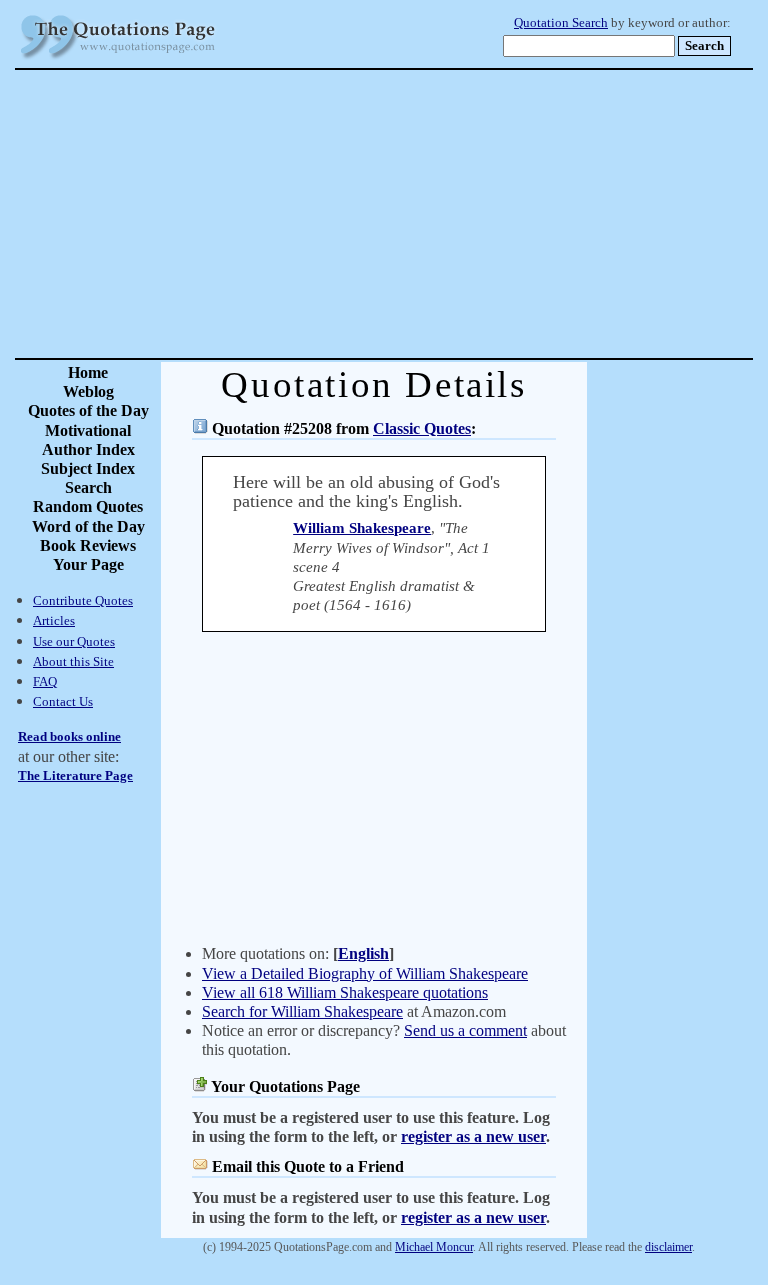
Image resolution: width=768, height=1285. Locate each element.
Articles (54, 620)
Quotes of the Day (88, 410)
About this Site (73, 661)
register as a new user (473, 1136)
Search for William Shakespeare (302, 1011)
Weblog (88, 391)
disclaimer (668, 1247)
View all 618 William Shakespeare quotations (345, 992)
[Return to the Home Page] (118, 59)
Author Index (88, 449)
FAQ (45, 681)
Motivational (88, 430)
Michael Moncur (434, 1247)
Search (88, 487)
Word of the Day (88, 526)
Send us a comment (465, 1030)
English (363, 953)
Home (88, 372)
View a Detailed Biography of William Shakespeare (365, 973)
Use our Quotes (74, 641)
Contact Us (63, 701)
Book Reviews (88, 545)
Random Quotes (88, 506)
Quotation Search (561, 23)
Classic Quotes (422, 428)
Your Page (88, 564)
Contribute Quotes (83, 600)
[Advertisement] (454, 214)
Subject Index (88, 468)
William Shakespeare (362, 528)
